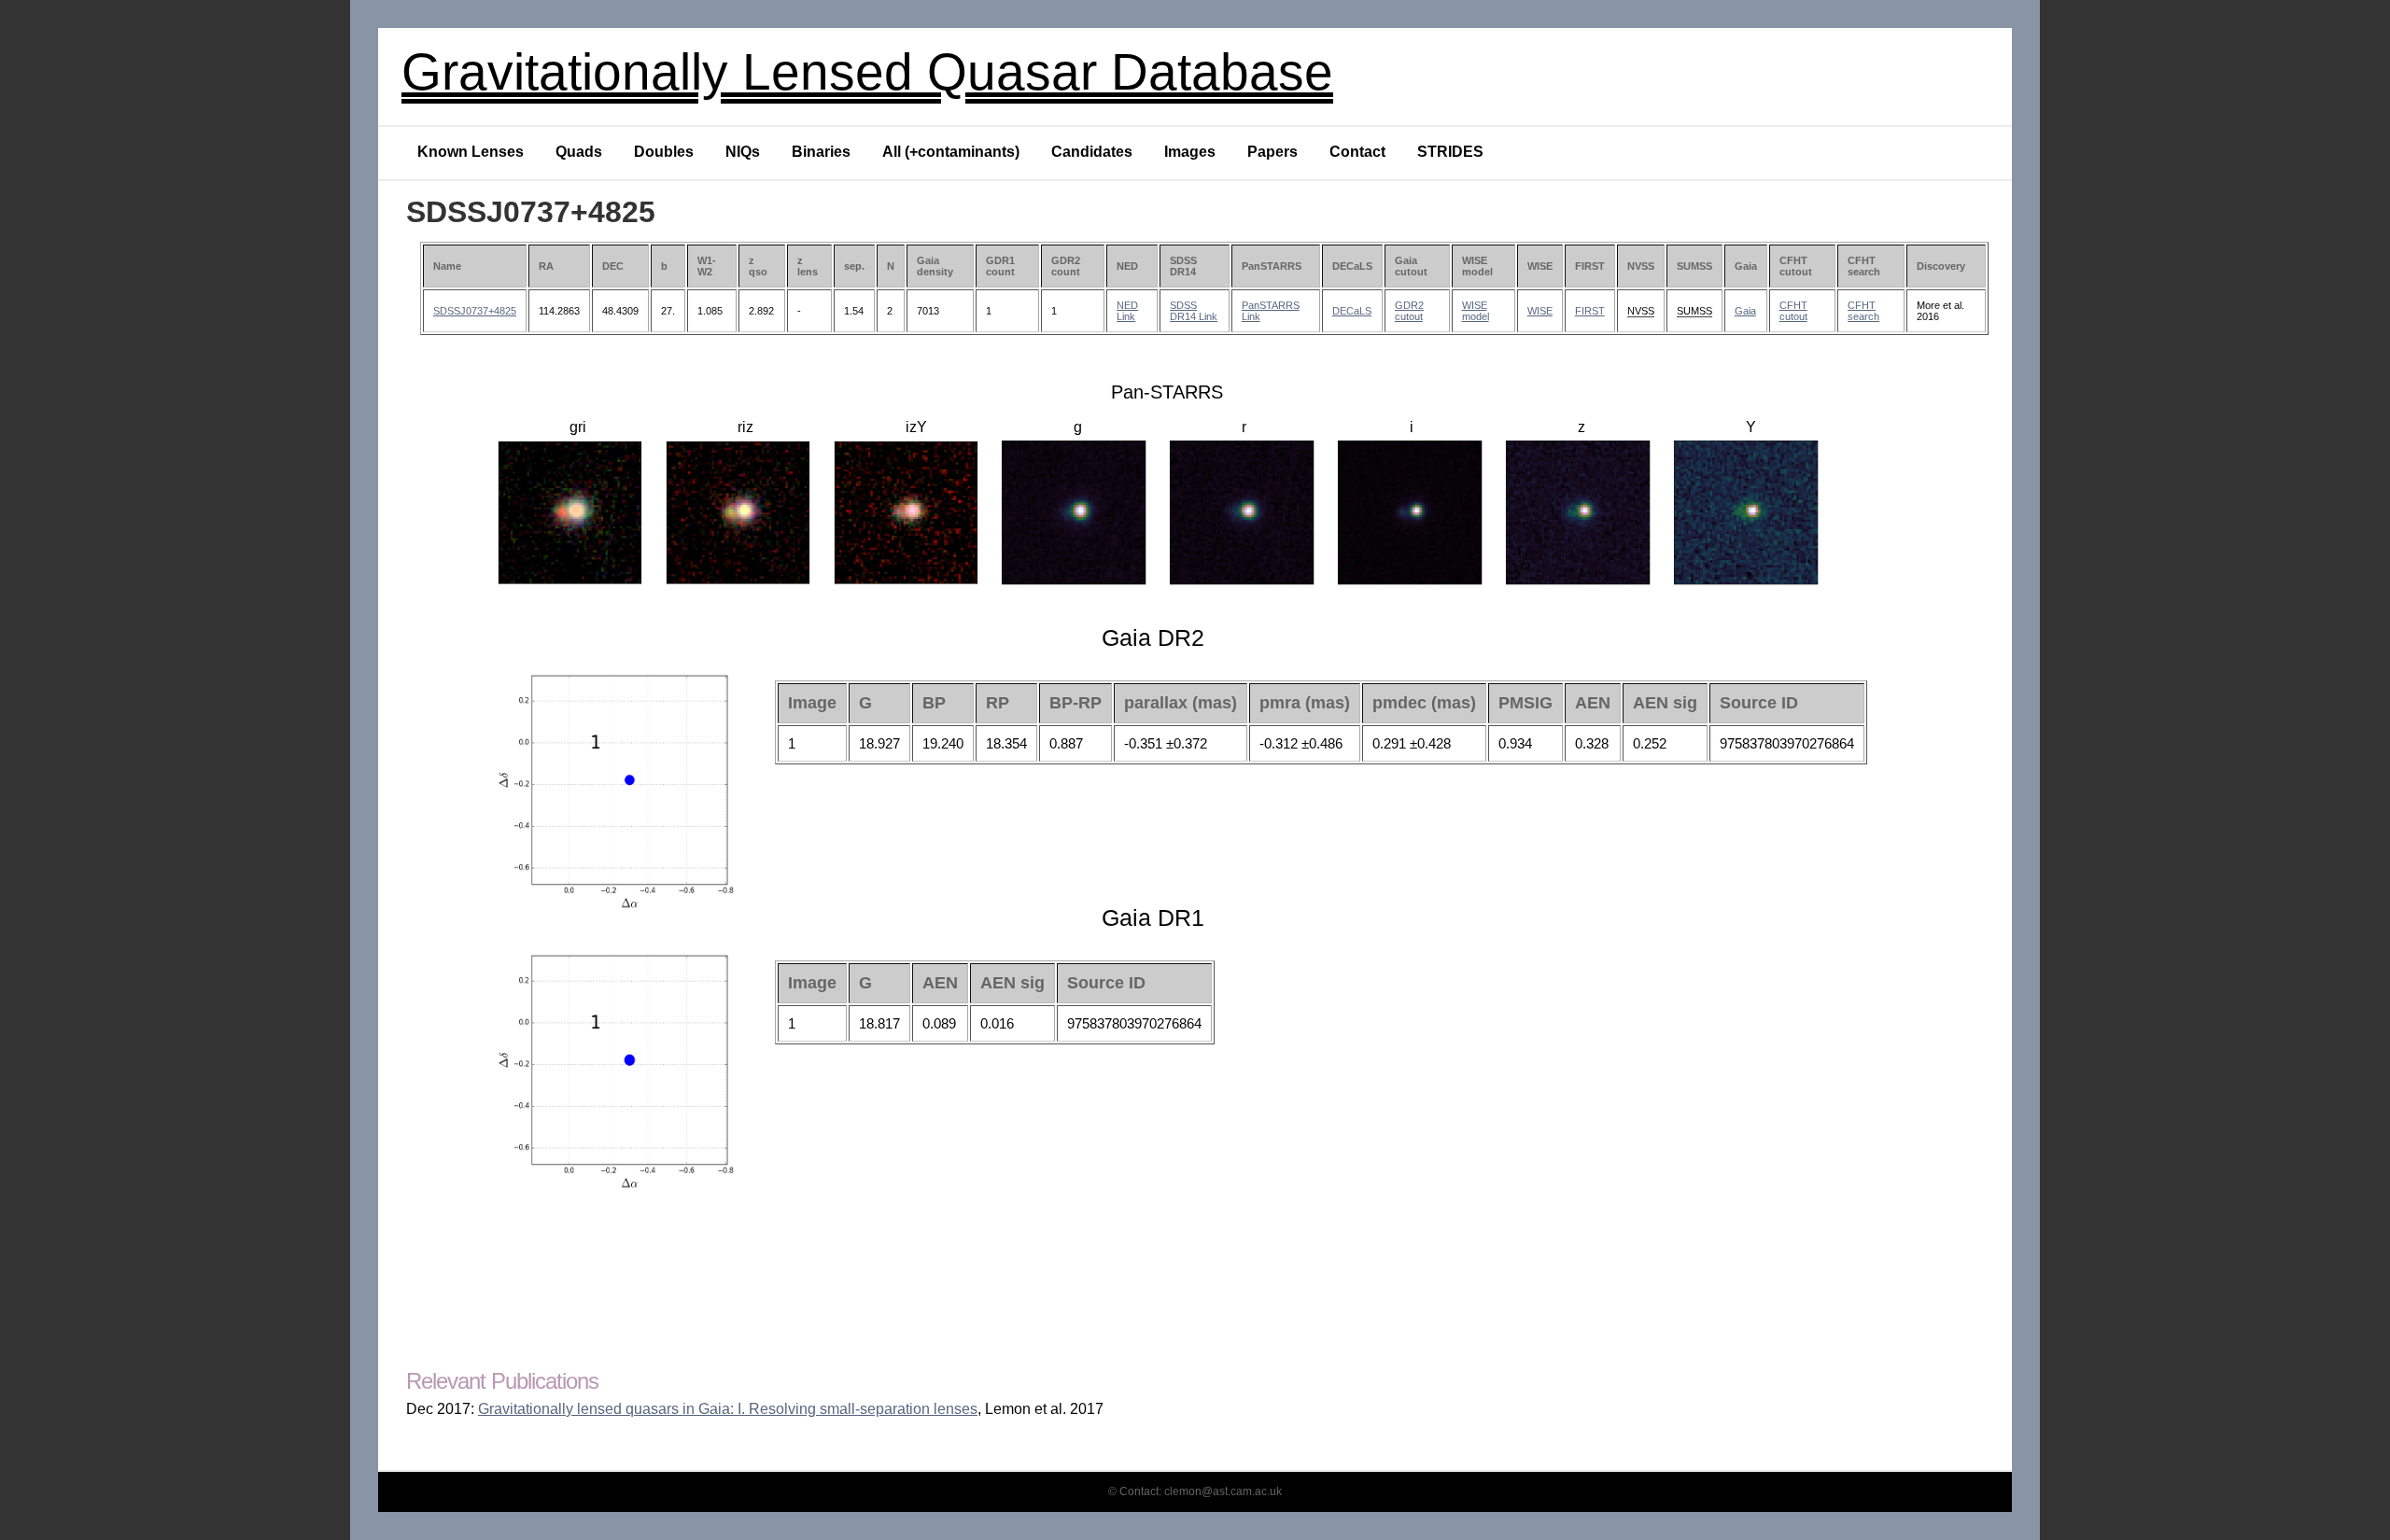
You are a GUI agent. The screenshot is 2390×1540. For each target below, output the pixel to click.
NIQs (743, 152)
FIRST (1590, 311)
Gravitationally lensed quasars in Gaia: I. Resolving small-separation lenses (728, 1409)
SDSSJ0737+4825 (475, 311)
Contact (1357, 152)
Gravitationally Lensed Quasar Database (867, 72)
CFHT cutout (1793, 311)
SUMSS (1694, 311)
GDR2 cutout (1409, 311)
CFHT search (1863, 311)
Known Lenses (471, 152)
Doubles (664, 152)
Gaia (1745, 311)
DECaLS (1352, 311)
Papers (1272, 152)
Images (1190, 152)
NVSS (1641, 311)
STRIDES (1450, 152)
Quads (579, 152)
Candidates (1092, 152)
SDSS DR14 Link (1194, 311)
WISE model (1476, 311)
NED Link (1127, 311)
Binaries (821, 152)
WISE (1540, 311)
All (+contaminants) (951, 152)
